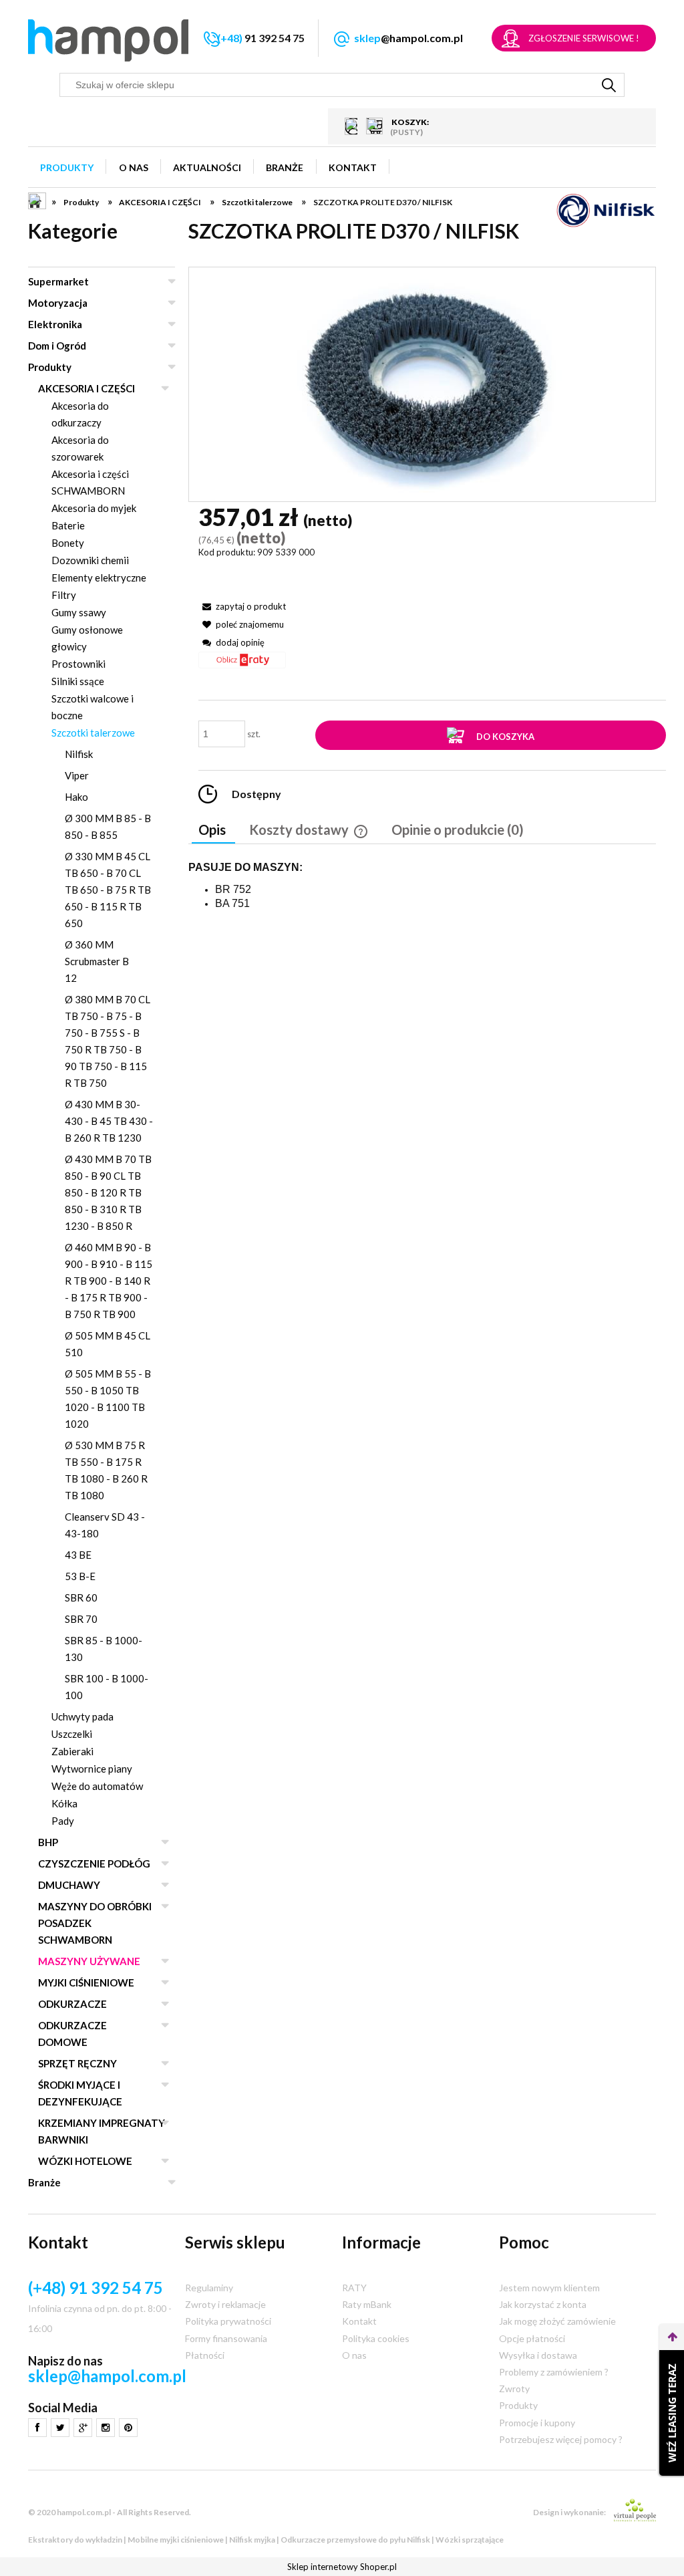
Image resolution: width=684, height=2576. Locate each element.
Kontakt (359, 2321)
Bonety (68, 543)
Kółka (64, 1803)
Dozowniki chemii (90, 560)
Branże (44, 2182)
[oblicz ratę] (242, 665)
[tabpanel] (422, 886)
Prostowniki (78, 664)
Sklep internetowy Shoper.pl (342, 2567)
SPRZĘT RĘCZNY (77, 2063)
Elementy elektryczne (99, 577)
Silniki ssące (78, 681)
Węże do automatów (97, 1786)
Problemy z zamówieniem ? (554, 2372)
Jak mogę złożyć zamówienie (557, 2321)
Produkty (50, 367)
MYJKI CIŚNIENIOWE (86, 1982)
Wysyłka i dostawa (538, 2355)
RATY (354, 2288)
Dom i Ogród (57, 346)
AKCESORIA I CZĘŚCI (87, 388)
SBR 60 (81, 1597)
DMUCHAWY (69, 1885)
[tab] (213, 831)
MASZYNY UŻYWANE (89, 1961)
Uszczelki (72, 1734)
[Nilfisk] (606, 210)
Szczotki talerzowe (93, 733)
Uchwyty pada (82, 1716)
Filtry (64, 595)
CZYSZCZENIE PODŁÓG (94, 1863)
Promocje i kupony (537, 2423)
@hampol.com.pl (408, 38)
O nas (354, 2355)
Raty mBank (367, 2304)
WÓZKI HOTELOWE (85, 2161)
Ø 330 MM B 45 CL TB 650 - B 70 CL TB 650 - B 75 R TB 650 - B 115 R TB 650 (108, 890)
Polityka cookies (376, 2338)
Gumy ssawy (79, 612)
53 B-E (80, 1576)
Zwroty (514, 2389)
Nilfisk (79, 754)
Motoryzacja (58, 303)
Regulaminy (209, 2288)
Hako (76, 797)
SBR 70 (81, 1619)
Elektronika (55, 324)
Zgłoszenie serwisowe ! (584, 38)
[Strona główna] (108, 40)
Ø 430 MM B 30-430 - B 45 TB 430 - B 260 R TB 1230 (109, 1121)
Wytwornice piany (92, 1769)
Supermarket (58, 281)
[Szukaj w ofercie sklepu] (609, 85)
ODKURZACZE (72, 2004)
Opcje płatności (532, 2338)
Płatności (205, 2355)
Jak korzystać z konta (543, 2304)
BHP (48, 1842)
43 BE (78, 1555)
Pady (63, 1821)
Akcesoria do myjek (94, 508)
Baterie (68, 525)
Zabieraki (72, 1751)
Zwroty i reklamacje (225, 2304)
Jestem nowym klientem (549, 2288)
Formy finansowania (226, 2338)
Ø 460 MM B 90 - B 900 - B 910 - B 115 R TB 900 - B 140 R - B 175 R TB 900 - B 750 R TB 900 (109, 1281)
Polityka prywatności (228, 2321)
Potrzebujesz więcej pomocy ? (561, 2439)
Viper (77, 775)
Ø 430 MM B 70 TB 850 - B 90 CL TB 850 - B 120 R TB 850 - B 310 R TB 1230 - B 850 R (108, 1192)
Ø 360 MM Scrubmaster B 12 (97, 961)
